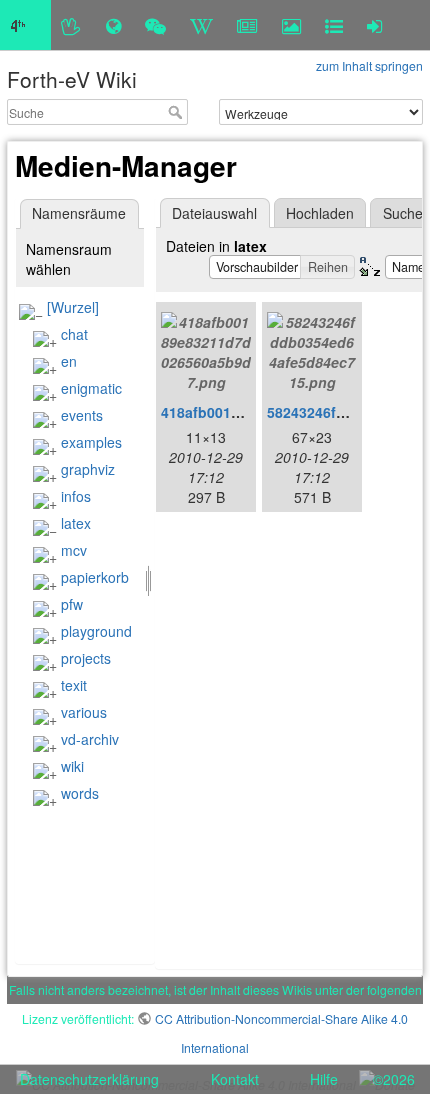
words (80, 793)
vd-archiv (90, 739)
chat (74, 334)
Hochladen (320, 213)
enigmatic (91, 388)
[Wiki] (201, 25)
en (69, 361)
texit (74, 685)
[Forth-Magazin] (247, 25)
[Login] (374, 25)
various (84, 712)
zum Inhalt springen (369, 65)
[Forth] (71, 25)
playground (96, 631)
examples (91, 442)
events (82, 415)
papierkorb (95, 577)
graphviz (88, 469)
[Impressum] (334, 25)
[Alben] (291, 25)
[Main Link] (25, 25)
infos (76, 496)
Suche (177, 112)
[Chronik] (113, 25)
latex (76, 523)
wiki (72, 766)
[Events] (155, 25)
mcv (74, 550)
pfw (72, 604)
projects (86, 658)
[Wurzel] (73, 307)
